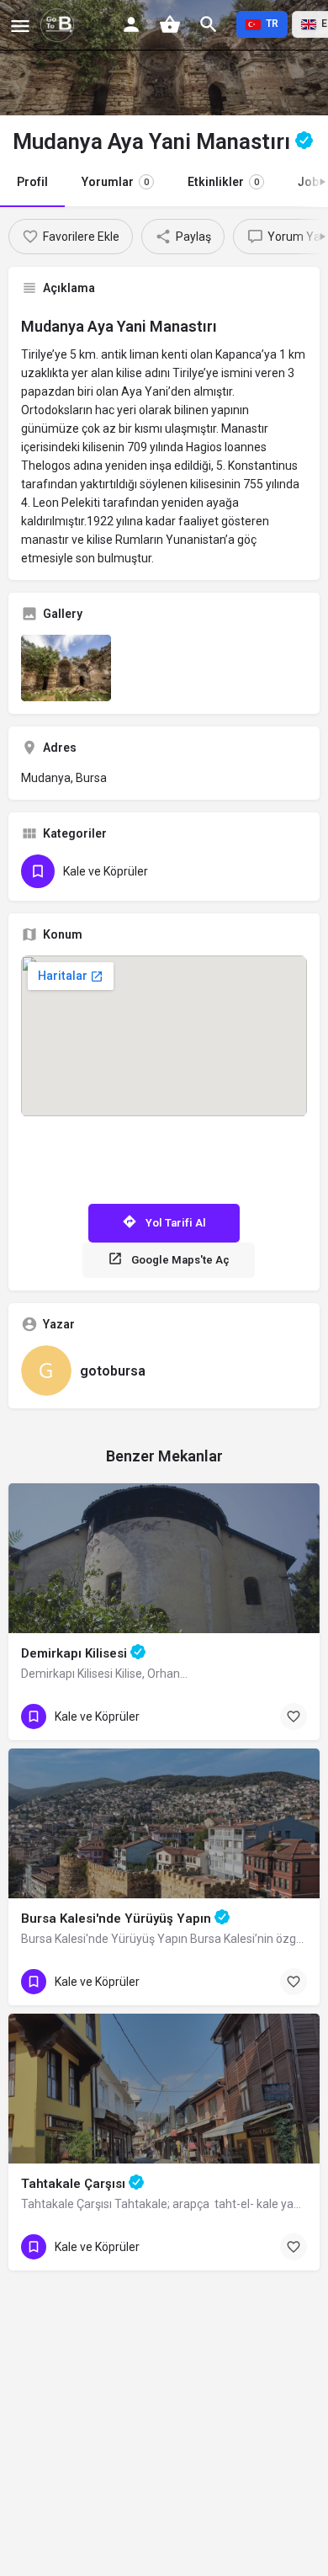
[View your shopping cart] (170, 24)
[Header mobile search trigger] (209, 24)
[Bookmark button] (294, 1716)
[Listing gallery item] (66, 668)
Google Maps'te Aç (180, 1260)
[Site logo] (59, 25)
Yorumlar (115, 182)
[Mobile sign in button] (131, 24)
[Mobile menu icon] (20, 26)
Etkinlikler (223, 182)
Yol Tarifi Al (176, 1223)
